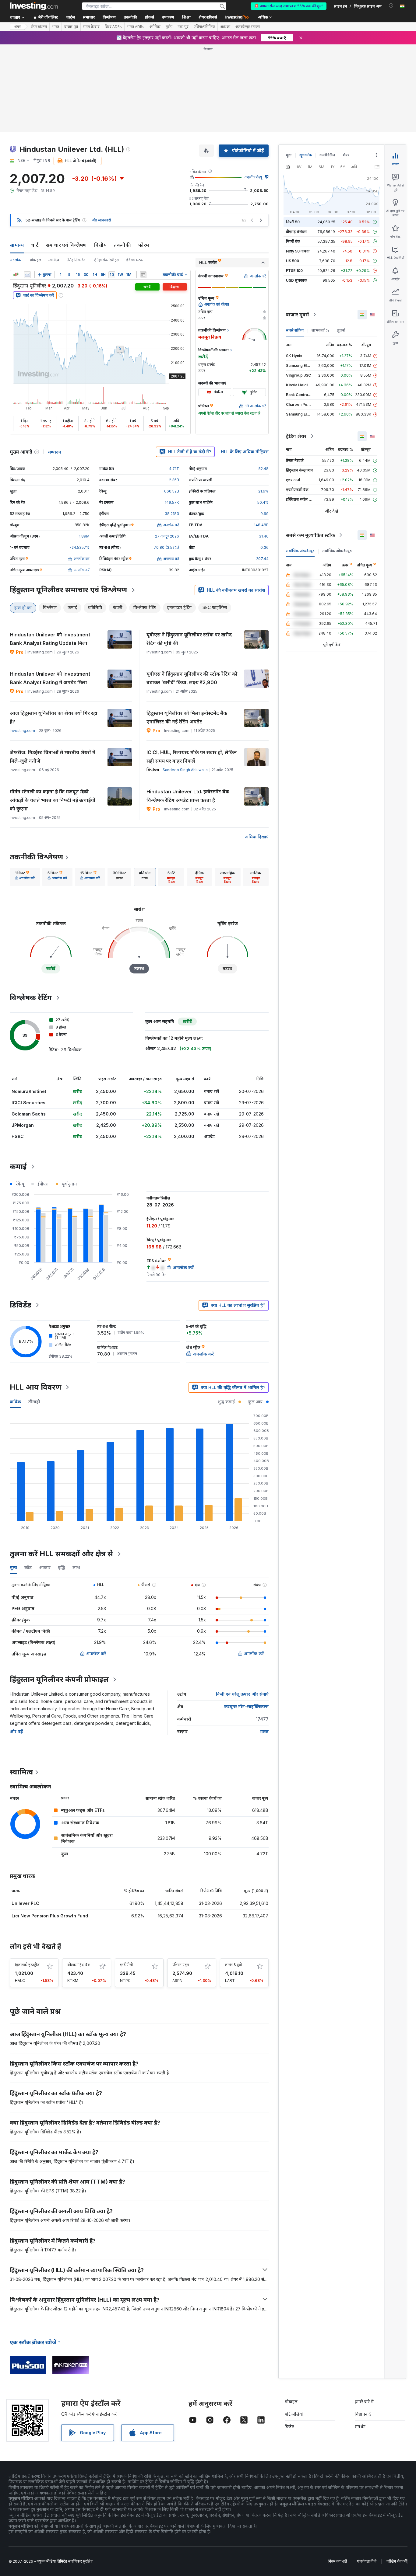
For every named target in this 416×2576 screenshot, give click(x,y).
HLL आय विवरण (36, 1387)
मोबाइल (291, 2402)
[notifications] (391, 6)
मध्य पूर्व (183, 27)
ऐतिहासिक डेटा (76, 260)
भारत (56, 27)
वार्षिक (15, 1402)
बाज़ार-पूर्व (71, 27)
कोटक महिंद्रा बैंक (79, 1965)
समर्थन (360, 2426)
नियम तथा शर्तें (338, 2561)
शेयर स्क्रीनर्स (208, 17)
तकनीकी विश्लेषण (37, 857)
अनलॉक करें (96, 1654)
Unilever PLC (25, 1903)
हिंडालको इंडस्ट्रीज (27, 1965)
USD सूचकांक (297, 280)
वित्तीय (100, 245)
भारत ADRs (136, 27)
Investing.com (22, 731)
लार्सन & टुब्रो (233, 1965)
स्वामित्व (54, 260)
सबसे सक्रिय (295, 330)
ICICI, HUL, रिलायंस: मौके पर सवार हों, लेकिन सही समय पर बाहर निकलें (192, 757)
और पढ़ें (16, 1731)
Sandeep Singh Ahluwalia (185, 770)
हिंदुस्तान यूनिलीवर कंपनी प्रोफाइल (59, 1679)
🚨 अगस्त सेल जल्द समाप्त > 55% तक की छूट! (289, 6)
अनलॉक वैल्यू (253, 177)
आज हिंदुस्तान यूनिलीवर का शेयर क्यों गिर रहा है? (54, 717)
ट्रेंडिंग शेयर (296, 436)
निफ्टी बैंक (293, 241)
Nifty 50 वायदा (298, 251)
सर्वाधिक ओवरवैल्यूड (337, 551)
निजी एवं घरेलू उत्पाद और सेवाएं (242, 1694)
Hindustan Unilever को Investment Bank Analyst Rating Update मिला (50, 639)
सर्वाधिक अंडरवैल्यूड (300, 551)
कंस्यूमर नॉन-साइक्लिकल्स (246, 1706)
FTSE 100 (294, 271)
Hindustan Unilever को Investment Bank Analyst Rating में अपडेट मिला (50, 678)
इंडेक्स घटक (134, 260)
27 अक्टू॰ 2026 (167, 536)
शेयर (17, 27)
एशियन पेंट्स (181, 1965)
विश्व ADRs (113, 27)
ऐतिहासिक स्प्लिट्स (106, 260)
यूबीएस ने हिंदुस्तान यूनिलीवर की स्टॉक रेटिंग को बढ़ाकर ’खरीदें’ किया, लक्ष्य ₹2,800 (192, 678)
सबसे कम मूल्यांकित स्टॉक (310, 535)
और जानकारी (101, 220)
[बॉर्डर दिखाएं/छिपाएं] (143, 275)
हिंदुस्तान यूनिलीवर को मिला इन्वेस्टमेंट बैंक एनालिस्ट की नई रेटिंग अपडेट (187, 717)
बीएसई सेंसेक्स (296, 232)
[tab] (25, 877)
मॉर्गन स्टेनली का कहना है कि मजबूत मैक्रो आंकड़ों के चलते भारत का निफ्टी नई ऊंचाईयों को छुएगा (53, 800)
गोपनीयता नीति (367, 2561)
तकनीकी (122, 245)
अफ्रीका (225, 27)
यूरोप (169, 27)
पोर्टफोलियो (294, 2414)
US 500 (293, 261)
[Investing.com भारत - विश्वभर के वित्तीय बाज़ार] (34, 6)
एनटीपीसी (126, 1965)
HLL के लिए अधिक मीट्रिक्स (245, 452)
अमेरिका (155, 27)
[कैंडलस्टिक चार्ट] (16, 275)
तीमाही (34, 1402)
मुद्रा (289, 155)
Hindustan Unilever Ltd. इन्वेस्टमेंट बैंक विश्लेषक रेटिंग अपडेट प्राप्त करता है (188, 796)
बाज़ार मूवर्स (297, 315)
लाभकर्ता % (320, 330)
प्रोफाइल (35, 260)
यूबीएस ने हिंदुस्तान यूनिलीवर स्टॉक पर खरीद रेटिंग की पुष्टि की (189, 639)
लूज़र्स (341, 330)
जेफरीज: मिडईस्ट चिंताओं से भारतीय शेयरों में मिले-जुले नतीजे (53, 757)
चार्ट (35, 245)
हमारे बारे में (364, 2402)
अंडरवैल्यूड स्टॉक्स (248, 27)
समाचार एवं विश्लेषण (66, 245)
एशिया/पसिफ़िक (204, 27)
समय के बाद (91, 27)
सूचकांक (306, 155)
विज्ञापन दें (363, 2414)
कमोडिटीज (327, 155)
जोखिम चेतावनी (397, 2561)
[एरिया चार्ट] (27, 275)
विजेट (289, 2426)
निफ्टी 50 (293, 222)
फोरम (144, 245)
